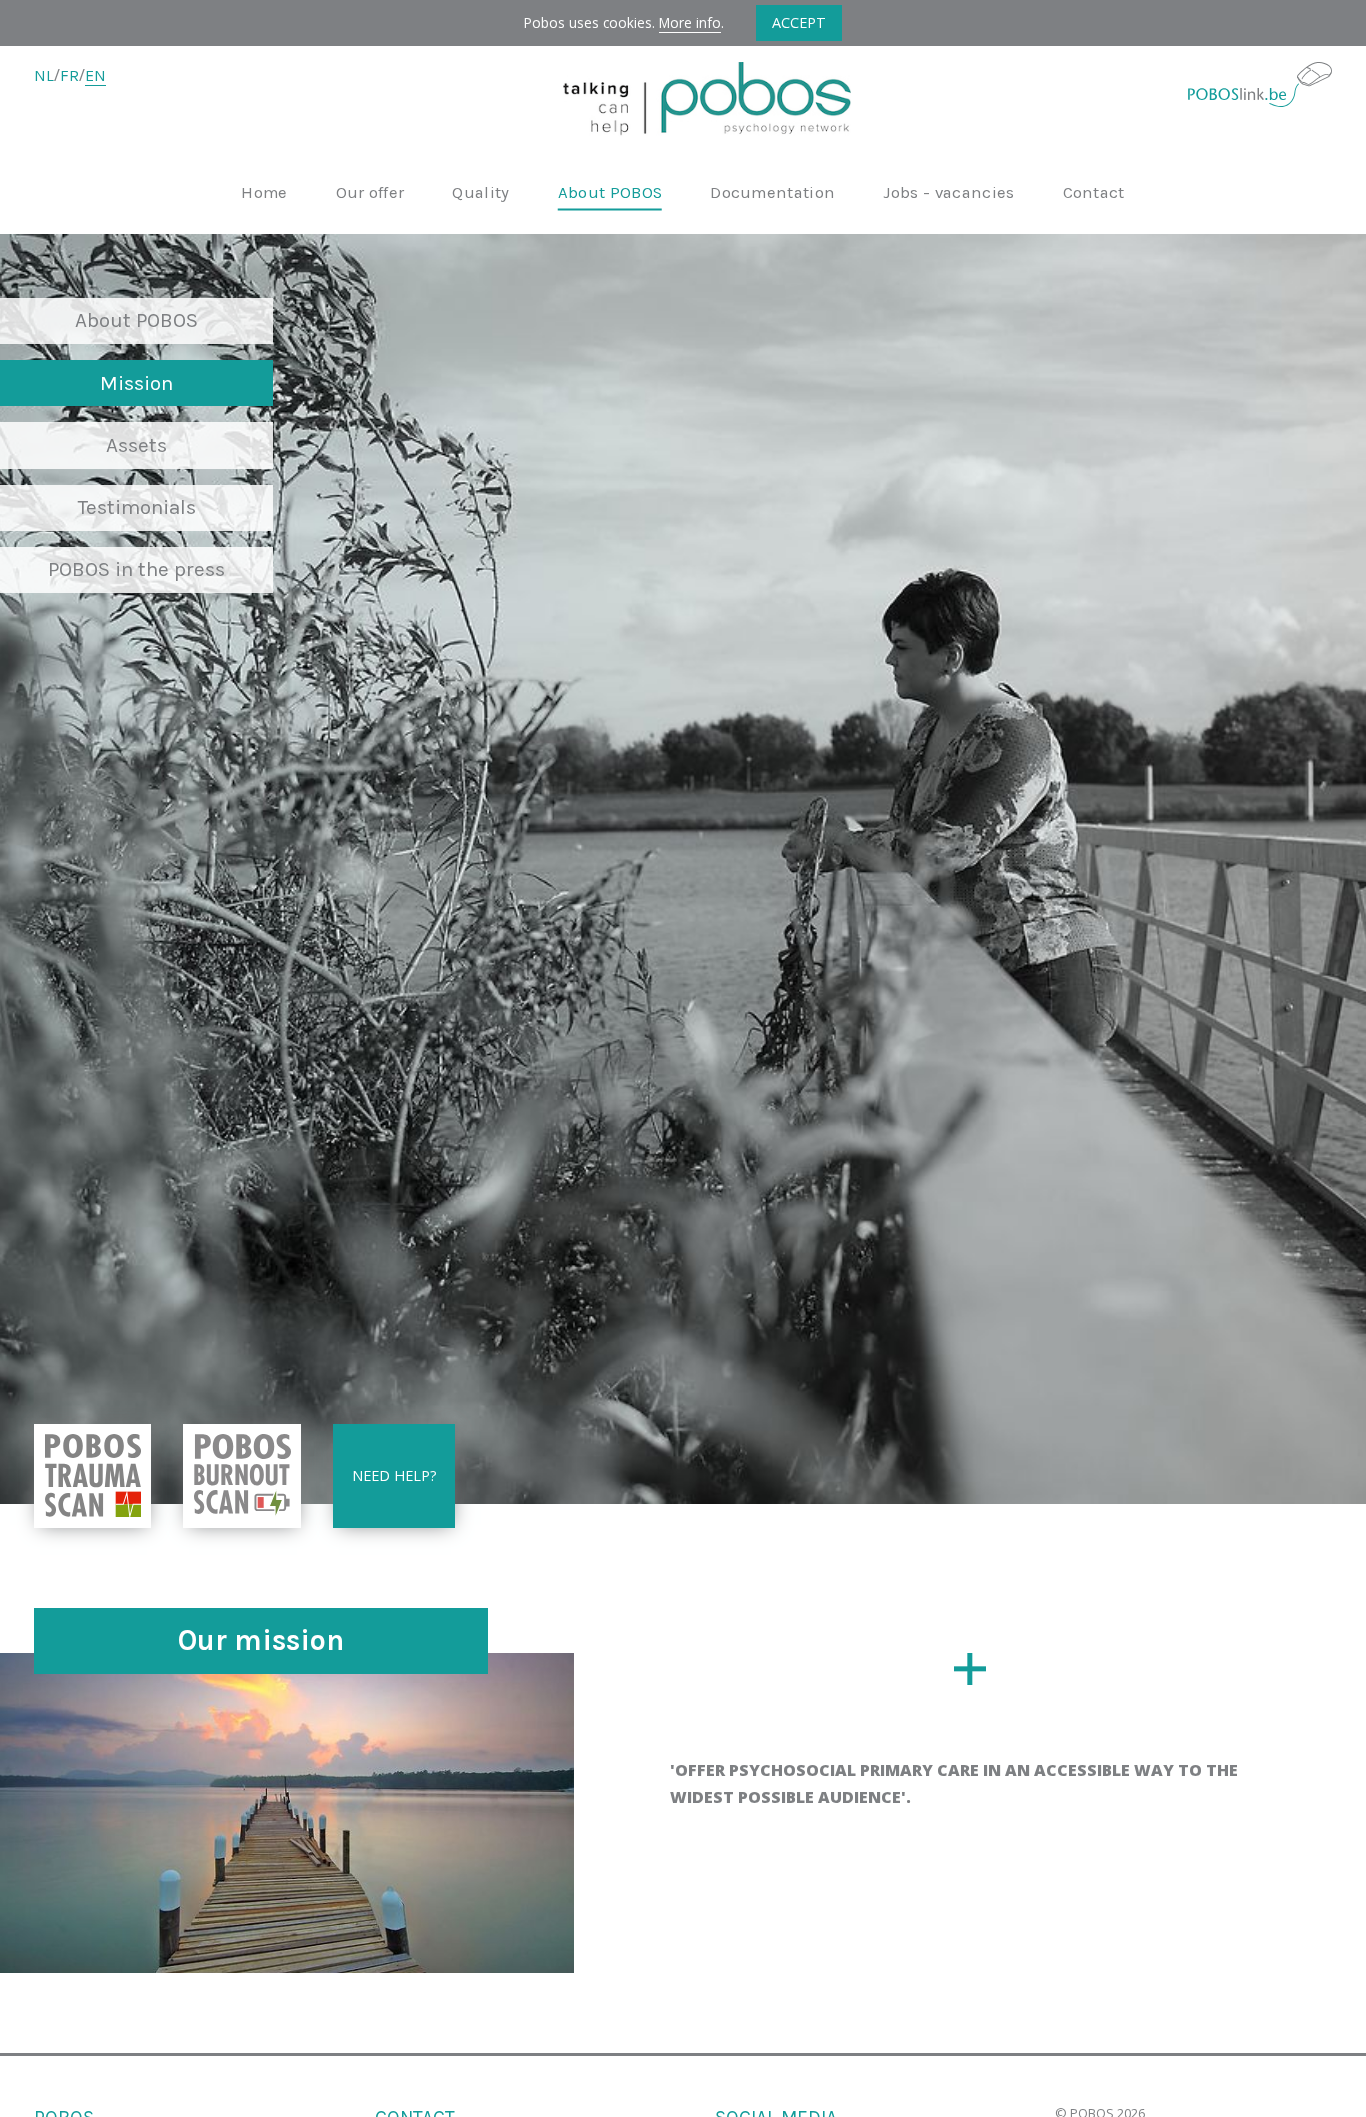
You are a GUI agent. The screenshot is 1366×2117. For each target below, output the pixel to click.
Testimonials (137, 507)
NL (44, 75)
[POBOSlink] (1260, 84)
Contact (1094, 193)
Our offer (370, 193)
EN (95, 75)
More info (690, 22)
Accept (799, 22)
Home (264, 193)
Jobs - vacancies (948, 193)
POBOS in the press (136, 569)
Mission (136, 383)
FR (69, 75)
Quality (480, 193)
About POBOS (610, 193)
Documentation (772, 193)
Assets (136, 445)
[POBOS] (683, 103)
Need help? (394, 1475)
